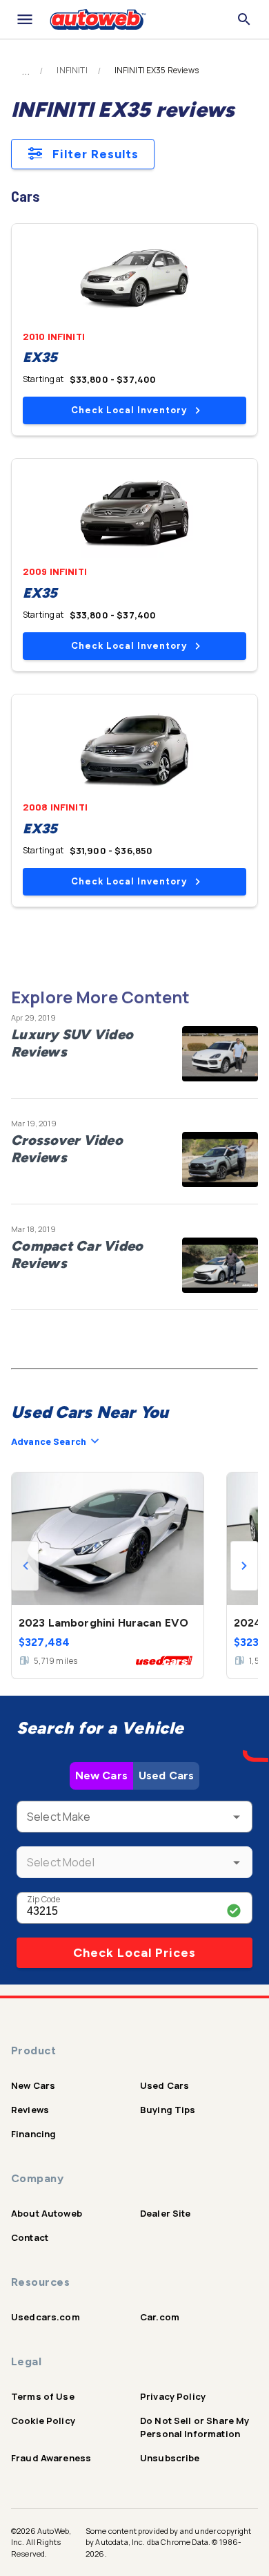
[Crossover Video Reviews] (220, 1159)
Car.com (160, 2317)
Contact (30, 2237)
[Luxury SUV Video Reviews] (220, 1054)
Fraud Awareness (51, 2458)
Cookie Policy (43, 2421)
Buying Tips (168, 2110)
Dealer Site (166, 2213)
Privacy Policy (173, 2396)
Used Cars (166, 1775)
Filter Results (96, 154)
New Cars (101, 1775)
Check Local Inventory (129, 410)
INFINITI (72, 70)
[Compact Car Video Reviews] (220, 1265)
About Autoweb (47, 2213)
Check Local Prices (134, 1953)
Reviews (30, 2110)
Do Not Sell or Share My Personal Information (195, 2427)
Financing (33, 2134)
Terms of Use (43, 2396)
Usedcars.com (46, 2317)
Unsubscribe (170, 2458)
